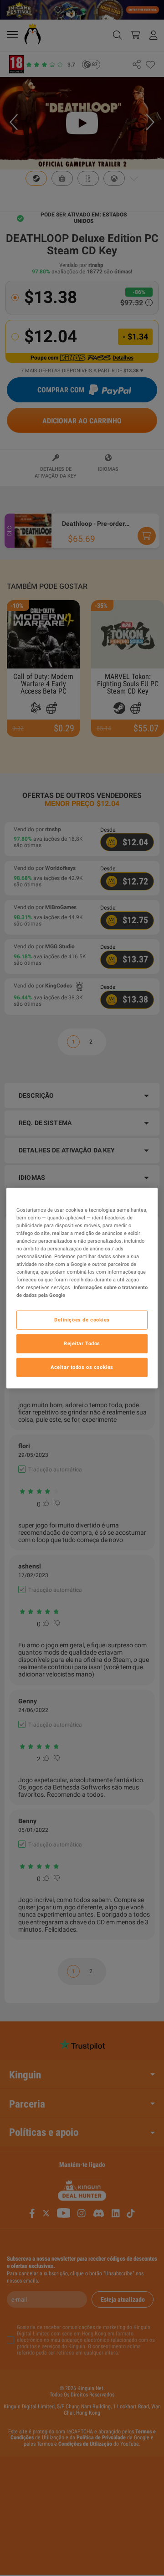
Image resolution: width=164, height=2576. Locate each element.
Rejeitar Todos (82, 1343)
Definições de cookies (82, 1320)
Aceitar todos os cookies (82, 1367)
